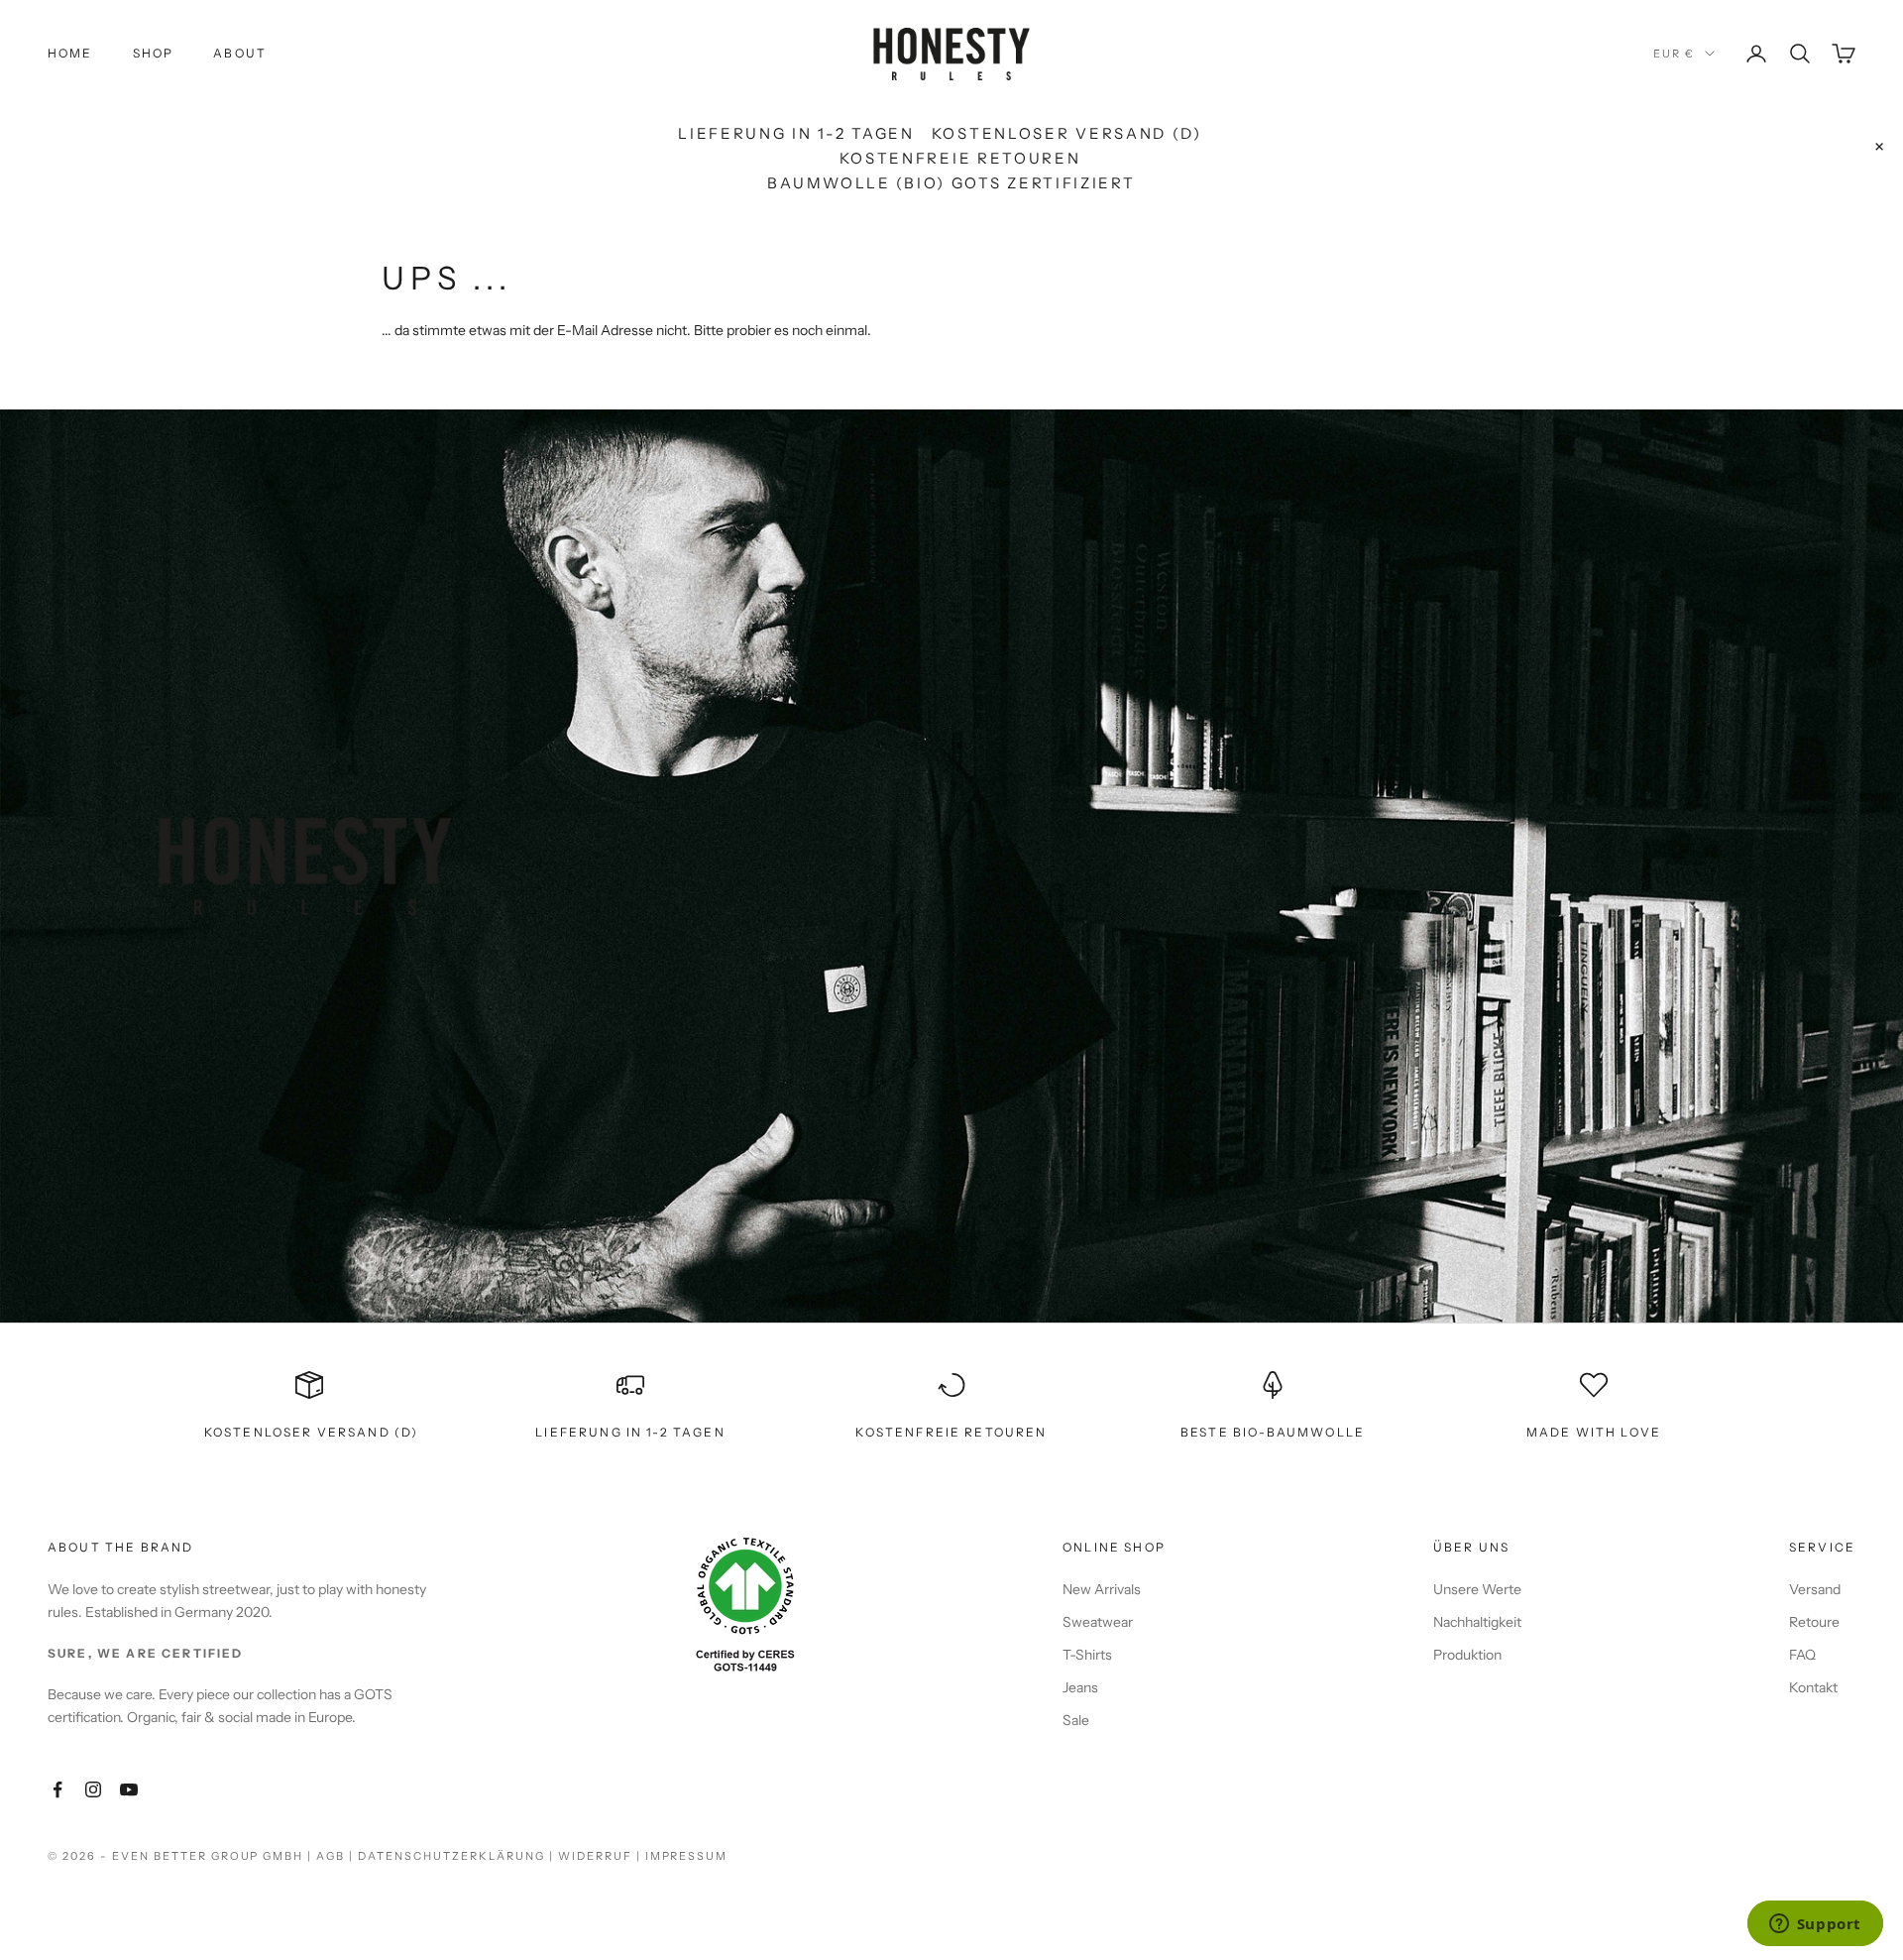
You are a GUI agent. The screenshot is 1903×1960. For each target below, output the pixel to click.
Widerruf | (602, 1856)
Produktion (1467, 1655)
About (240, 53)
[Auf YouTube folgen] (129, 1789)
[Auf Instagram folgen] (93, 1789)
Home (70, 53)
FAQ (1802, 1655)
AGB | (337, 1856)
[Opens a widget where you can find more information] (1815, 1925)
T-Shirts (1087, 1655)
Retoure (1814, 1622)
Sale (1076, 1720)
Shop (154, 53)
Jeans (1080, 1687)
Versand (1815, 1589)
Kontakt (1813, 1687)
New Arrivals (1102, 1589)
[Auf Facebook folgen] (57, 1789)
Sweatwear (1098, 1622)
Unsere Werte (1477, 1589)
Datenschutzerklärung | (458, 1856)
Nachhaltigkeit (1477, 1622)
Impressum (687, 1856)
